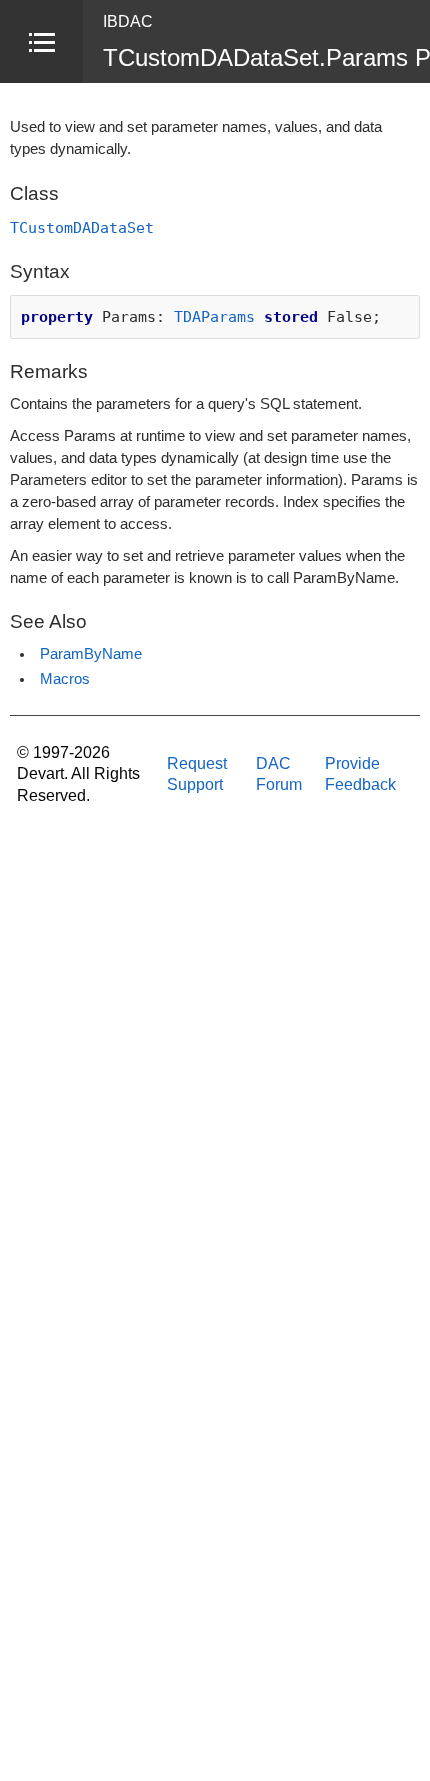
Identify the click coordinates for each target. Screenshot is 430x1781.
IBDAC (128, 21)
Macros (65, 679)
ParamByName (91, 654)
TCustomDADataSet (82, 227)
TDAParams (214, 316)
